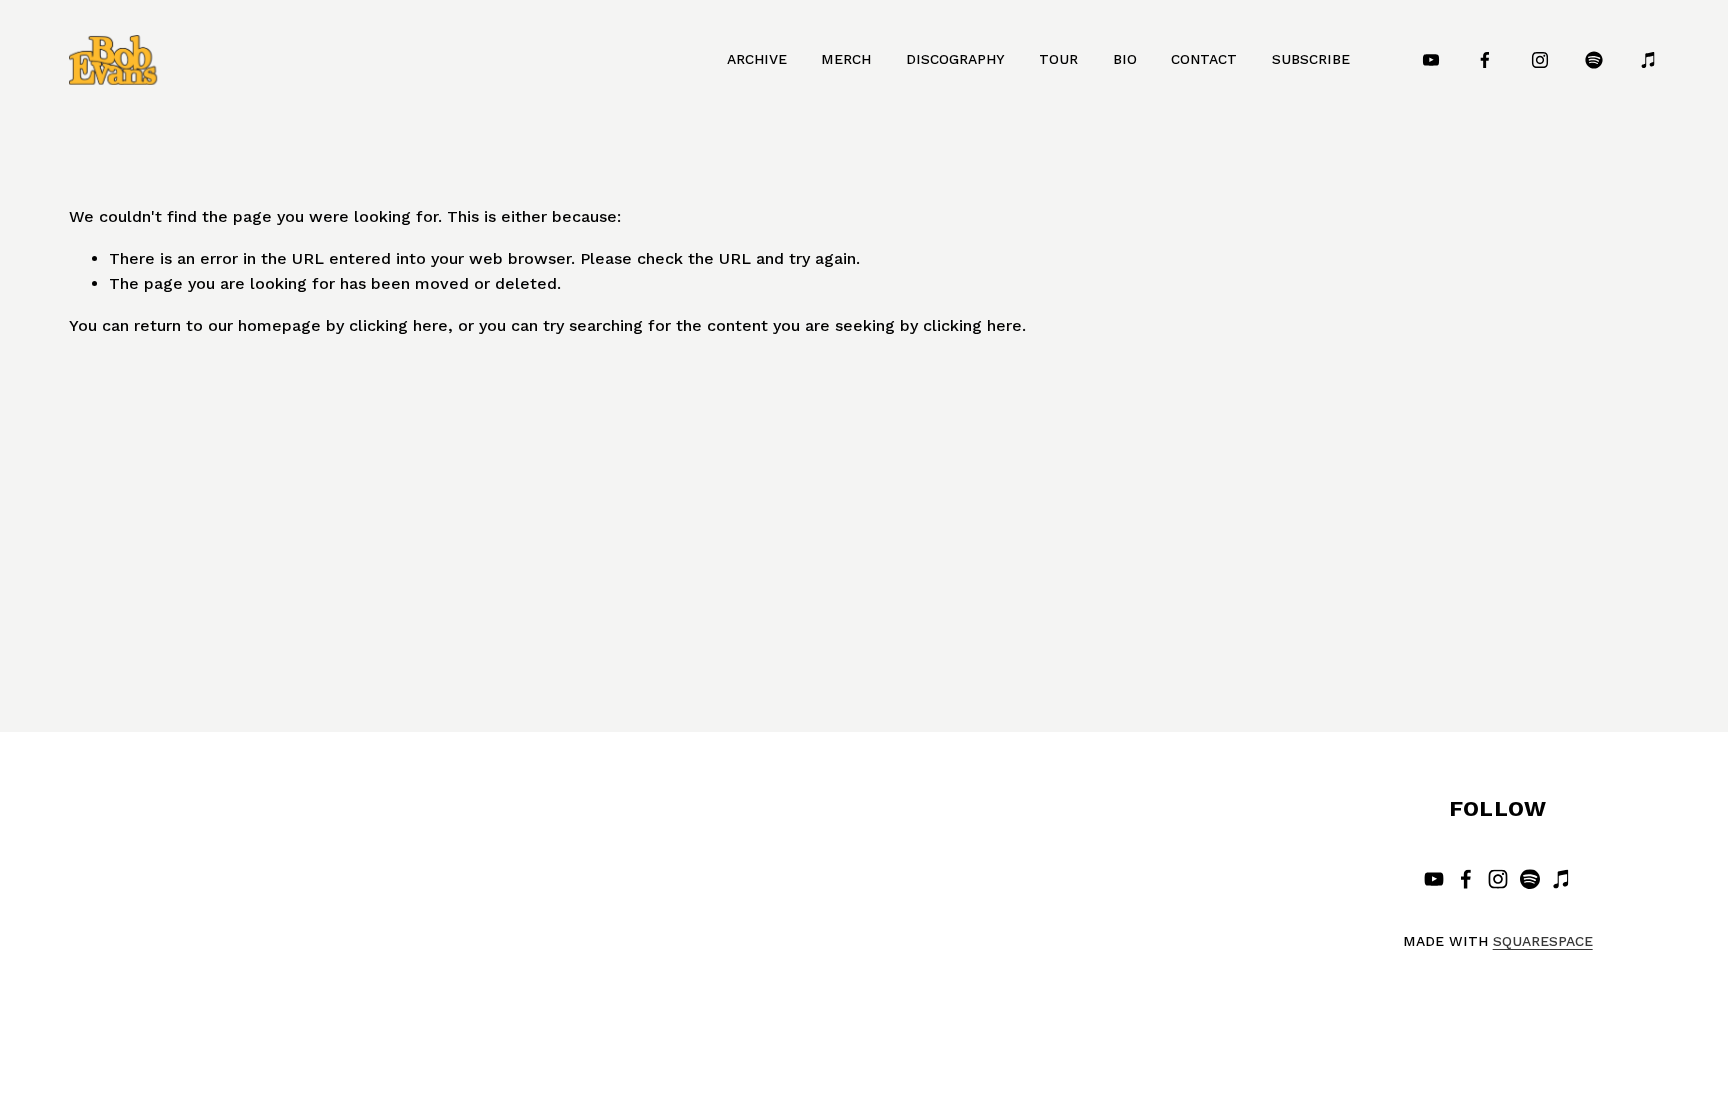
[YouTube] (1431, 60)
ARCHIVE (757, 59)
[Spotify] (1594, 60)
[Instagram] (1540, 60)
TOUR (1058, 59)
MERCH (846, 59)
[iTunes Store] (1649, 60)
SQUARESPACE (1543, 941)
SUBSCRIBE (1311, 59)
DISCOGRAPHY (955, 59)
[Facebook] (1485, 60)
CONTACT (1204, 59)
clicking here (398, 325)
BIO (1125, 59)
